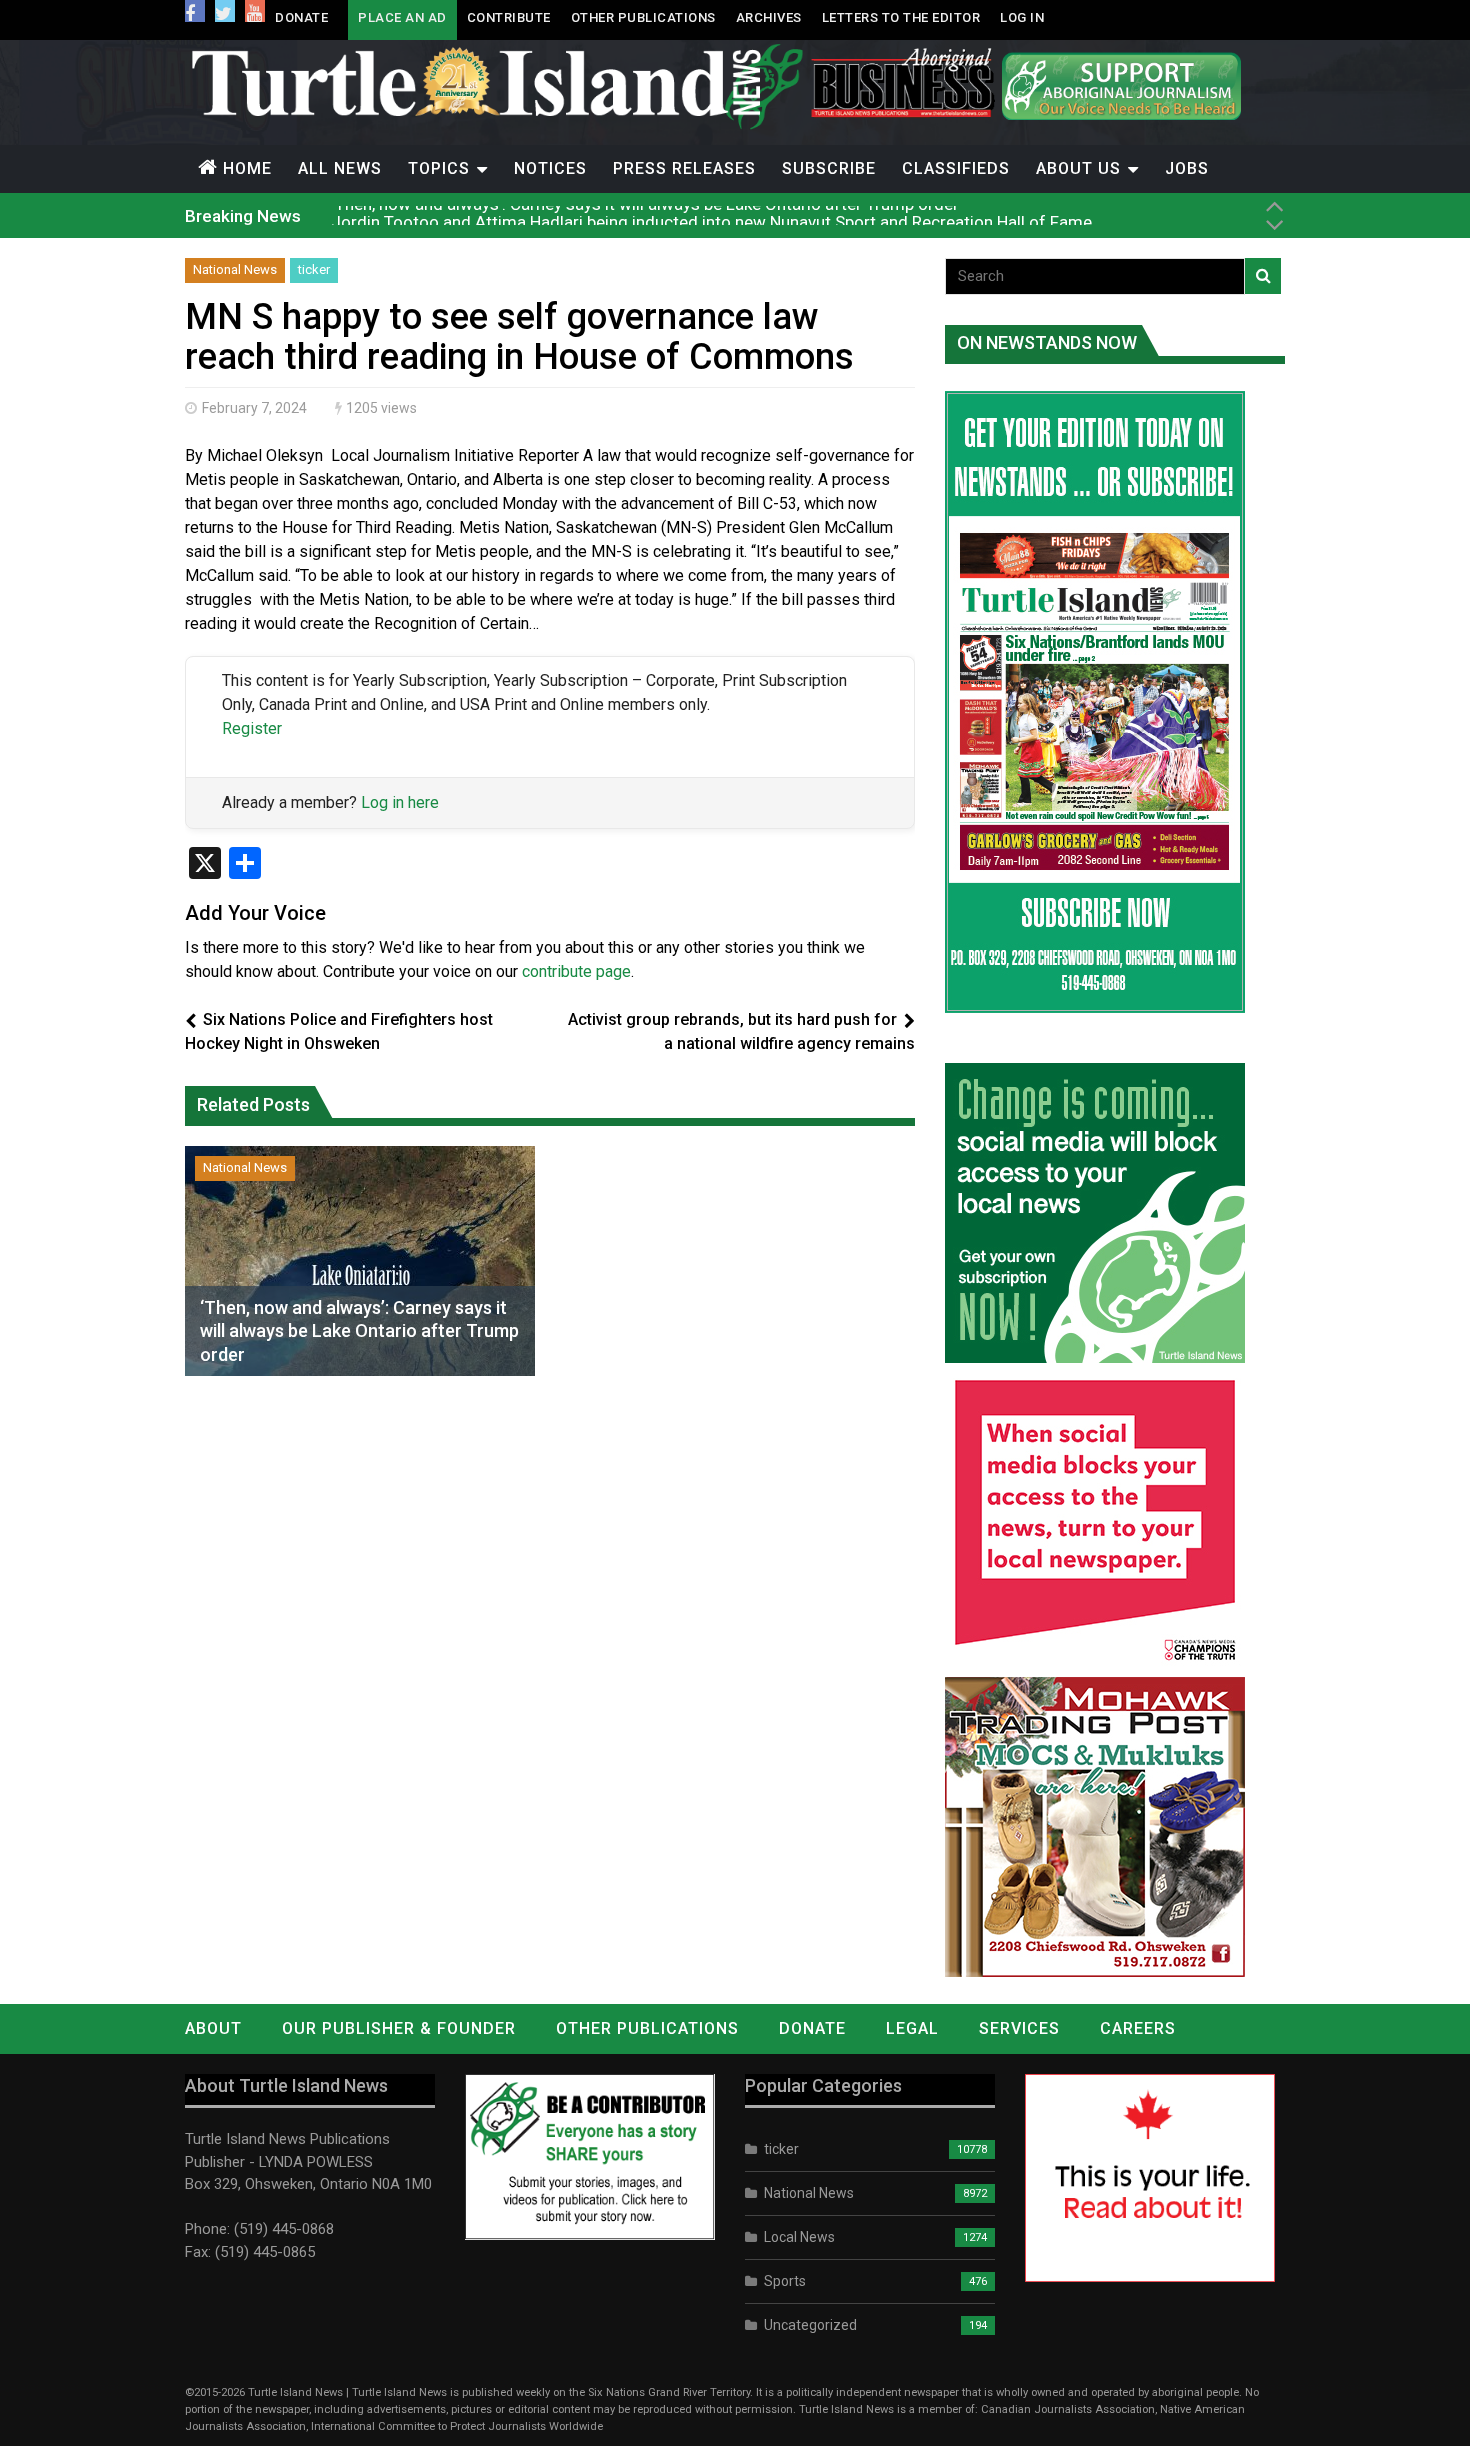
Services (1019, 2028)
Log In (1022, 17)
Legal (912, 2028)
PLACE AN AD (402, 17)
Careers (1138, 2028)
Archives (769, 17)
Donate (301, 17)
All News (340, 168)
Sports (785, 2281)
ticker (314, 269)
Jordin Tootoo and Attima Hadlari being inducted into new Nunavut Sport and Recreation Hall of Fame (711, 215)
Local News (799, 2237)
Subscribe (829, 168)
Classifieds (956, 168)
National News (235, 269)
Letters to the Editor (901, 17)
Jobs (1187, 168)
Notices (550, 168)
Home (247, 168)
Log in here (400, 802)
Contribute (509, 17)
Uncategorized (810, 2325)
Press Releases (684, 168)
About (213, 2028)
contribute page (576, 971)
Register (252, 728)
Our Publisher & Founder (399, 2028)
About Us (1078, 168)
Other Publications (643, 17)
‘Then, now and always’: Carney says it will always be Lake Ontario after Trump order (359, 1331)
